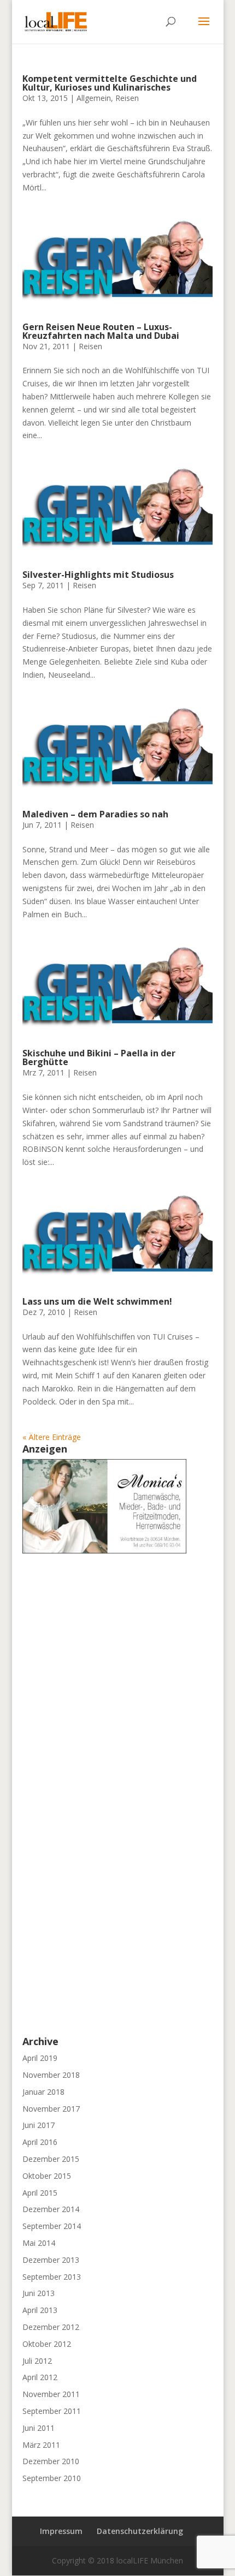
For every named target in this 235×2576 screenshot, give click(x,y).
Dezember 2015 (51, 2159)
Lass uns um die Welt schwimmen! (97, 1301)
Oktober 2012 (47, 2344)
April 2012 (40, 2377)
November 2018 (51, 2075)
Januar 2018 (43, 2092)
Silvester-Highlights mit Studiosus (98, 575)
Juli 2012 (37, 2361)
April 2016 (40, 2142)
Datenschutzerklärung (140, 2531)
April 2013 (40, 2310)
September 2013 (52, 2277)
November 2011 (51, 2394)
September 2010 (52, 2478)
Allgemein (94, 98)
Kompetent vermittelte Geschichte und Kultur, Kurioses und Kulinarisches (110, 83)
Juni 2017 (39, 2125)
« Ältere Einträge (52, 1437)
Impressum (61, 2531)
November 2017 (51, 2109)
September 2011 (52, 2411)
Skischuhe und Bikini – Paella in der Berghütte (99, 1057)
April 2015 (40, 2193)
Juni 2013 (39, 2293)
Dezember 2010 (51, 2461)
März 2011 (41, 2445)
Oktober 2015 (47, 2176)
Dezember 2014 (51, 2209)
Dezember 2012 (51, 2327)
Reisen (127, 98)
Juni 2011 (39, 2428)
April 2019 (40, 2058)
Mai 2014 (39, 2243)
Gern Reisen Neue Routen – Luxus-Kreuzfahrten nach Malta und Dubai (101, 331)
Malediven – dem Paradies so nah (95, 814)
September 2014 (52, 2226)
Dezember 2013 (51, 2260)
